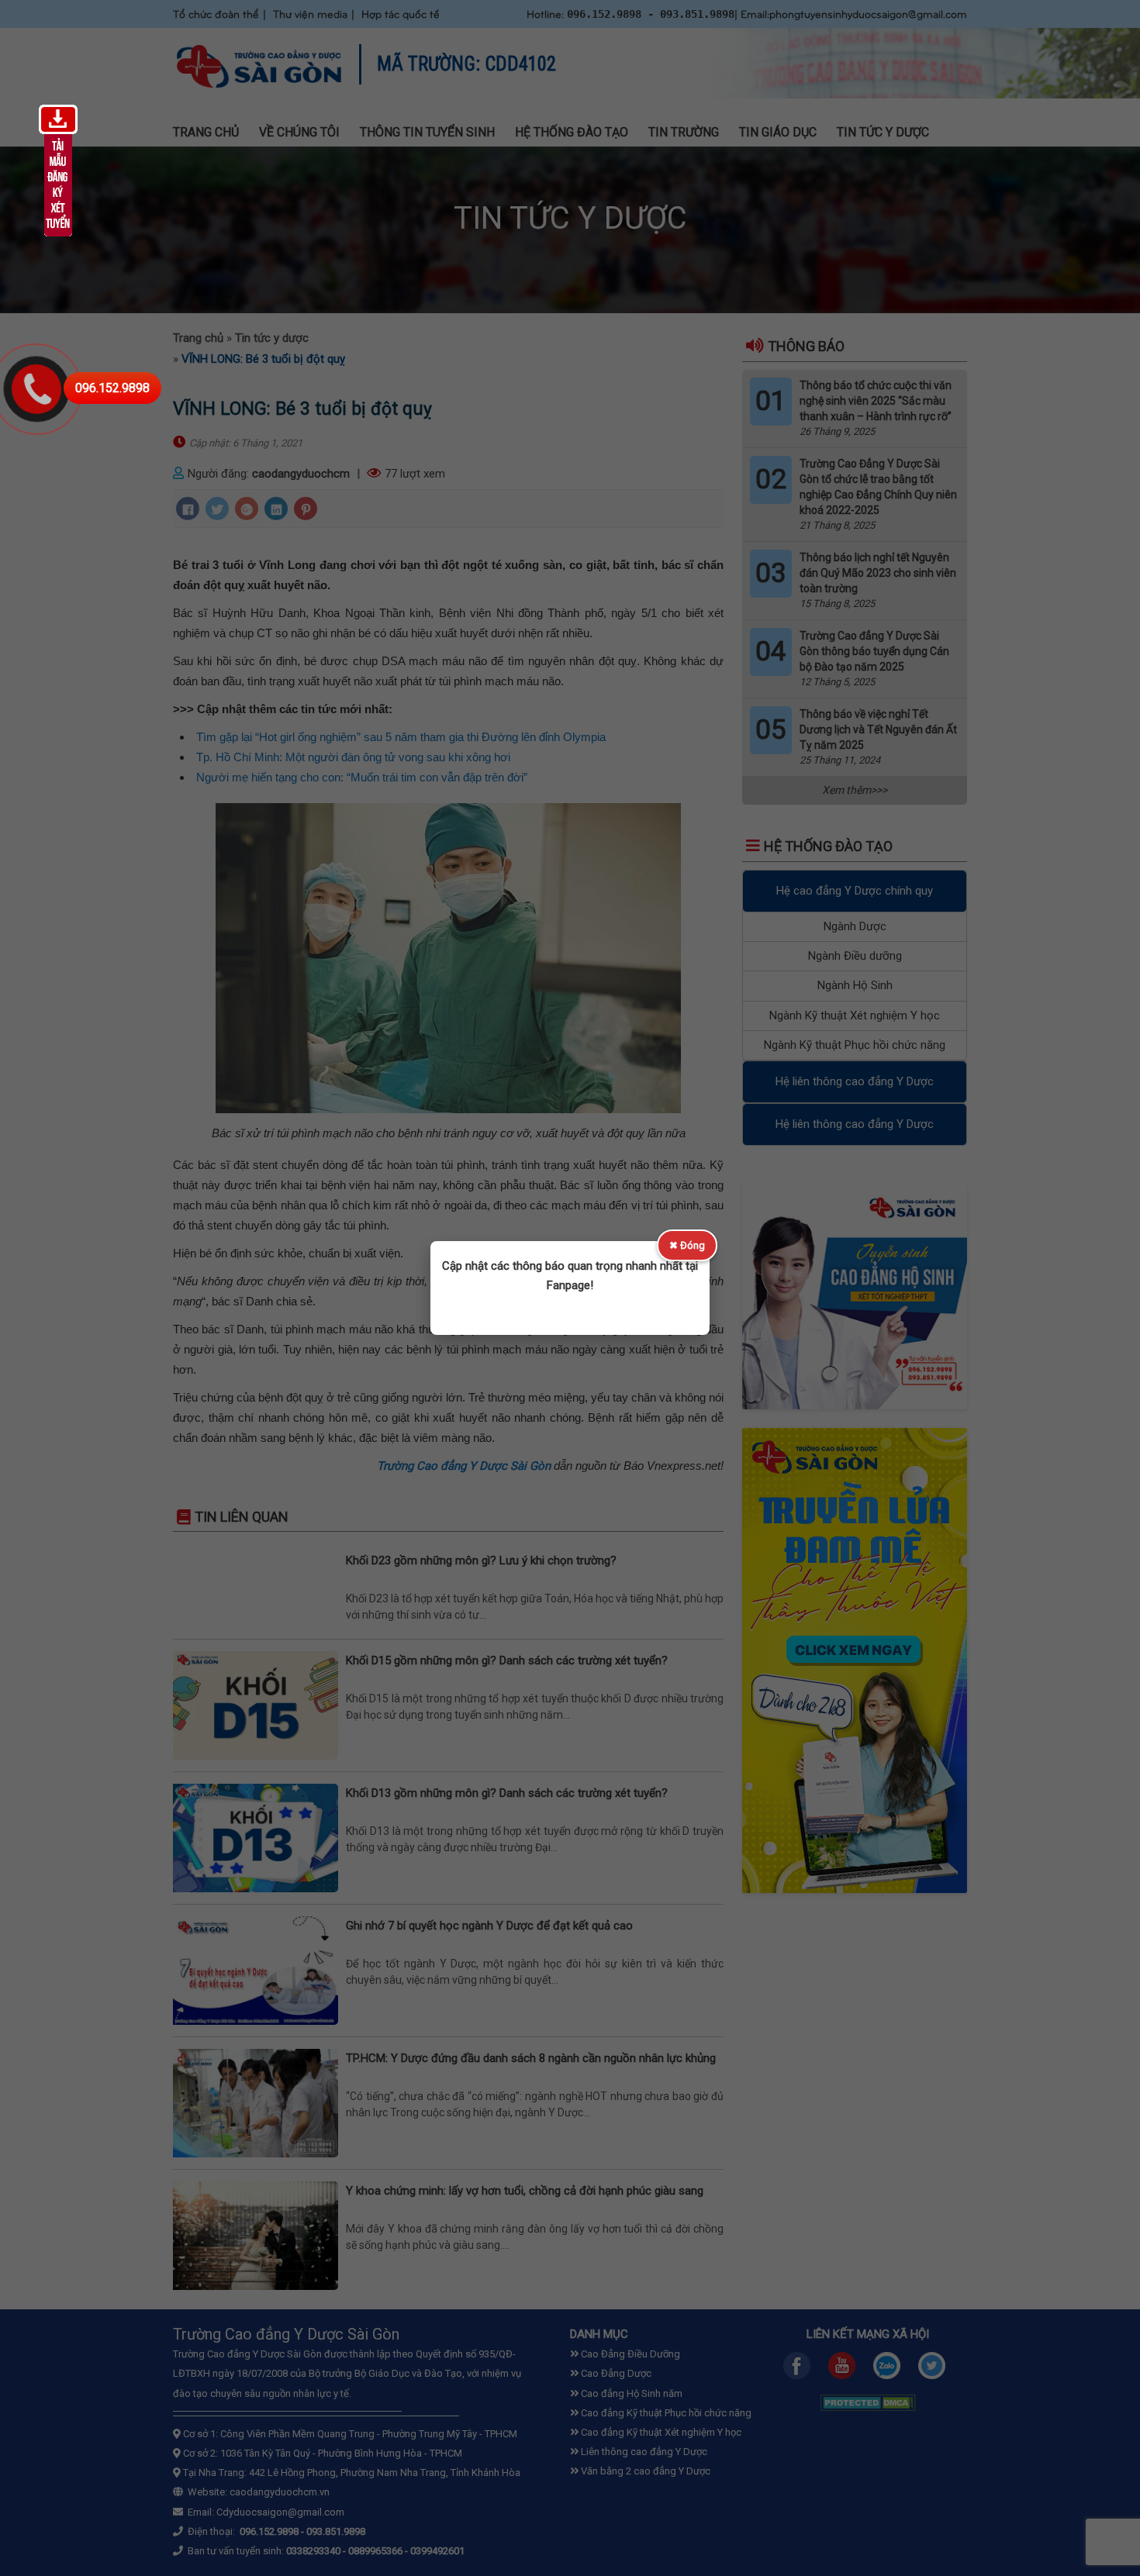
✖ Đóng (687, 1245)
